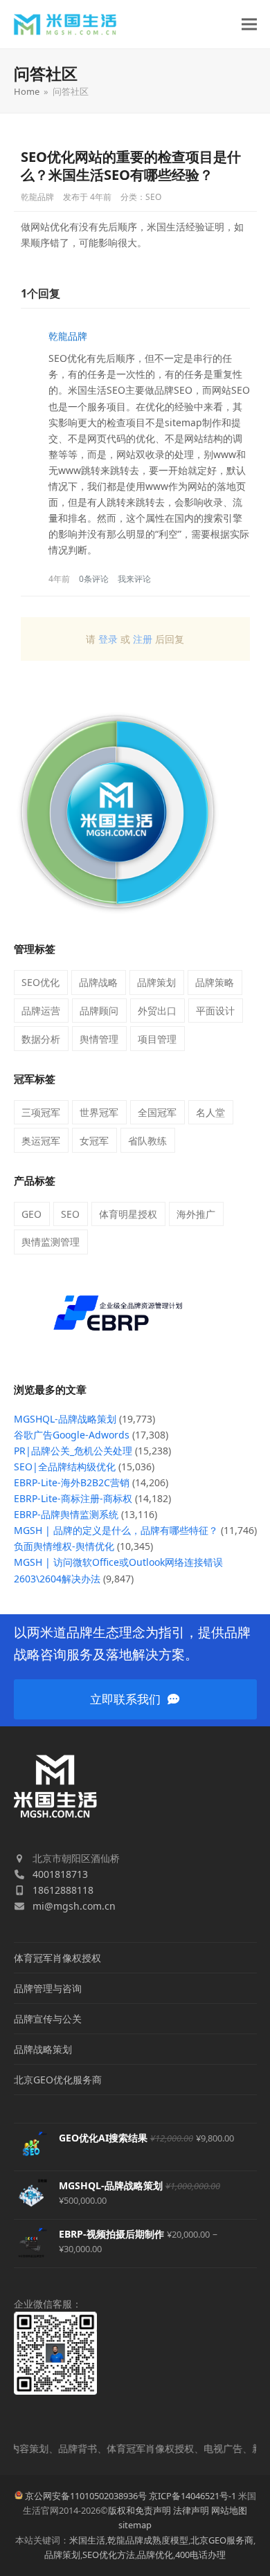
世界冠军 (99, 1112)
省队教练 (147, 1141)
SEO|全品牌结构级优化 (65, 1467)
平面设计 (215, 1011)
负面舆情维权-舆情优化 (64, 1546)
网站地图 (229, 2510)
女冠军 (94, 1141)
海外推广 (196, 1214)
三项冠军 (41, 1112)
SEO (153, 197)
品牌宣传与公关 (48, 2019)
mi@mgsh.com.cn (74, 1906)
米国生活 (87, 2540)
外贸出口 (157, 1011)
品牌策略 (215, 982)
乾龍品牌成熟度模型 (148, 2540)
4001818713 (60, 1874)
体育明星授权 (128, 1214)
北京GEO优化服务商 (58, 2080)
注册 (143, 639)
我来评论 (134, 579)
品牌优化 (155, 2555)
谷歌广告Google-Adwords (72, 1435)
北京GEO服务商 (222, 2540)
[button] (249, 25)
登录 (108, 639)
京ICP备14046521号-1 (192, 2496)
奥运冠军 (41, 1141)
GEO (31, 1214)
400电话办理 (200, 2555)
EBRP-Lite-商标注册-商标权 (73, 1498)
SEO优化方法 (109, 2555)
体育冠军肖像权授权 (57, 1958)
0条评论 (94, 579)
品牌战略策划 (43, 2049)
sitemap (135, 2525)
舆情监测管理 (51, 1242)
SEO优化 (40, 982)
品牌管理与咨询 (48, 1988)
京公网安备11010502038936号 (86, 2496)
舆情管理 (99, 1039)
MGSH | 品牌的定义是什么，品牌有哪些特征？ (116, 1530)
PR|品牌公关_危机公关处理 (73, 1451)
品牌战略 (98, 982)
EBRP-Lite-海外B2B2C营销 (72, 1482)
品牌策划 (156, 982)
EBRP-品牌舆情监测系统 (66, 1514)
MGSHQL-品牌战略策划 (65, 1419)
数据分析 (41, 1039)
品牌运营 (41, 1011)
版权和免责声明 (139, 2510)
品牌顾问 (99, 1011)
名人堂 (210, 1112)
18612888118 (63, 1890)
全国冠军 (157, 1112)
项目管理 (157, 1039)
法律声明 (191, 2510)
